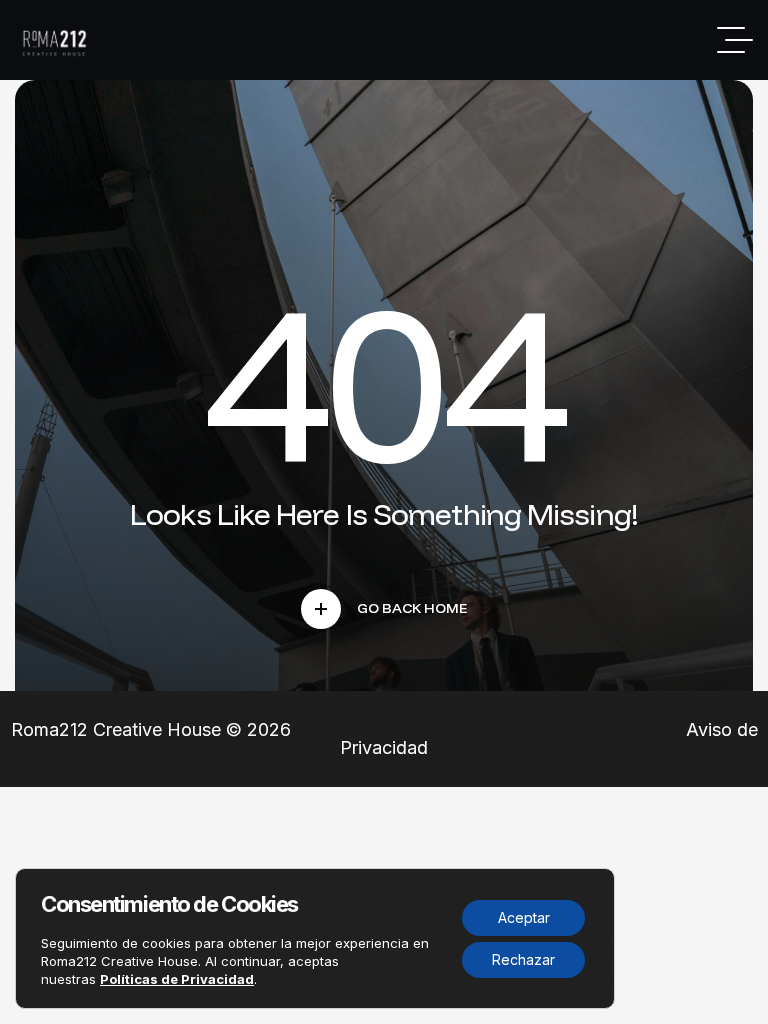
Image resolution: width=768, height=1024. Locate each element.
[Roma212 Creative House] (57, 40)
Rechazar (523, 959)
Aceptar (524, 917)
